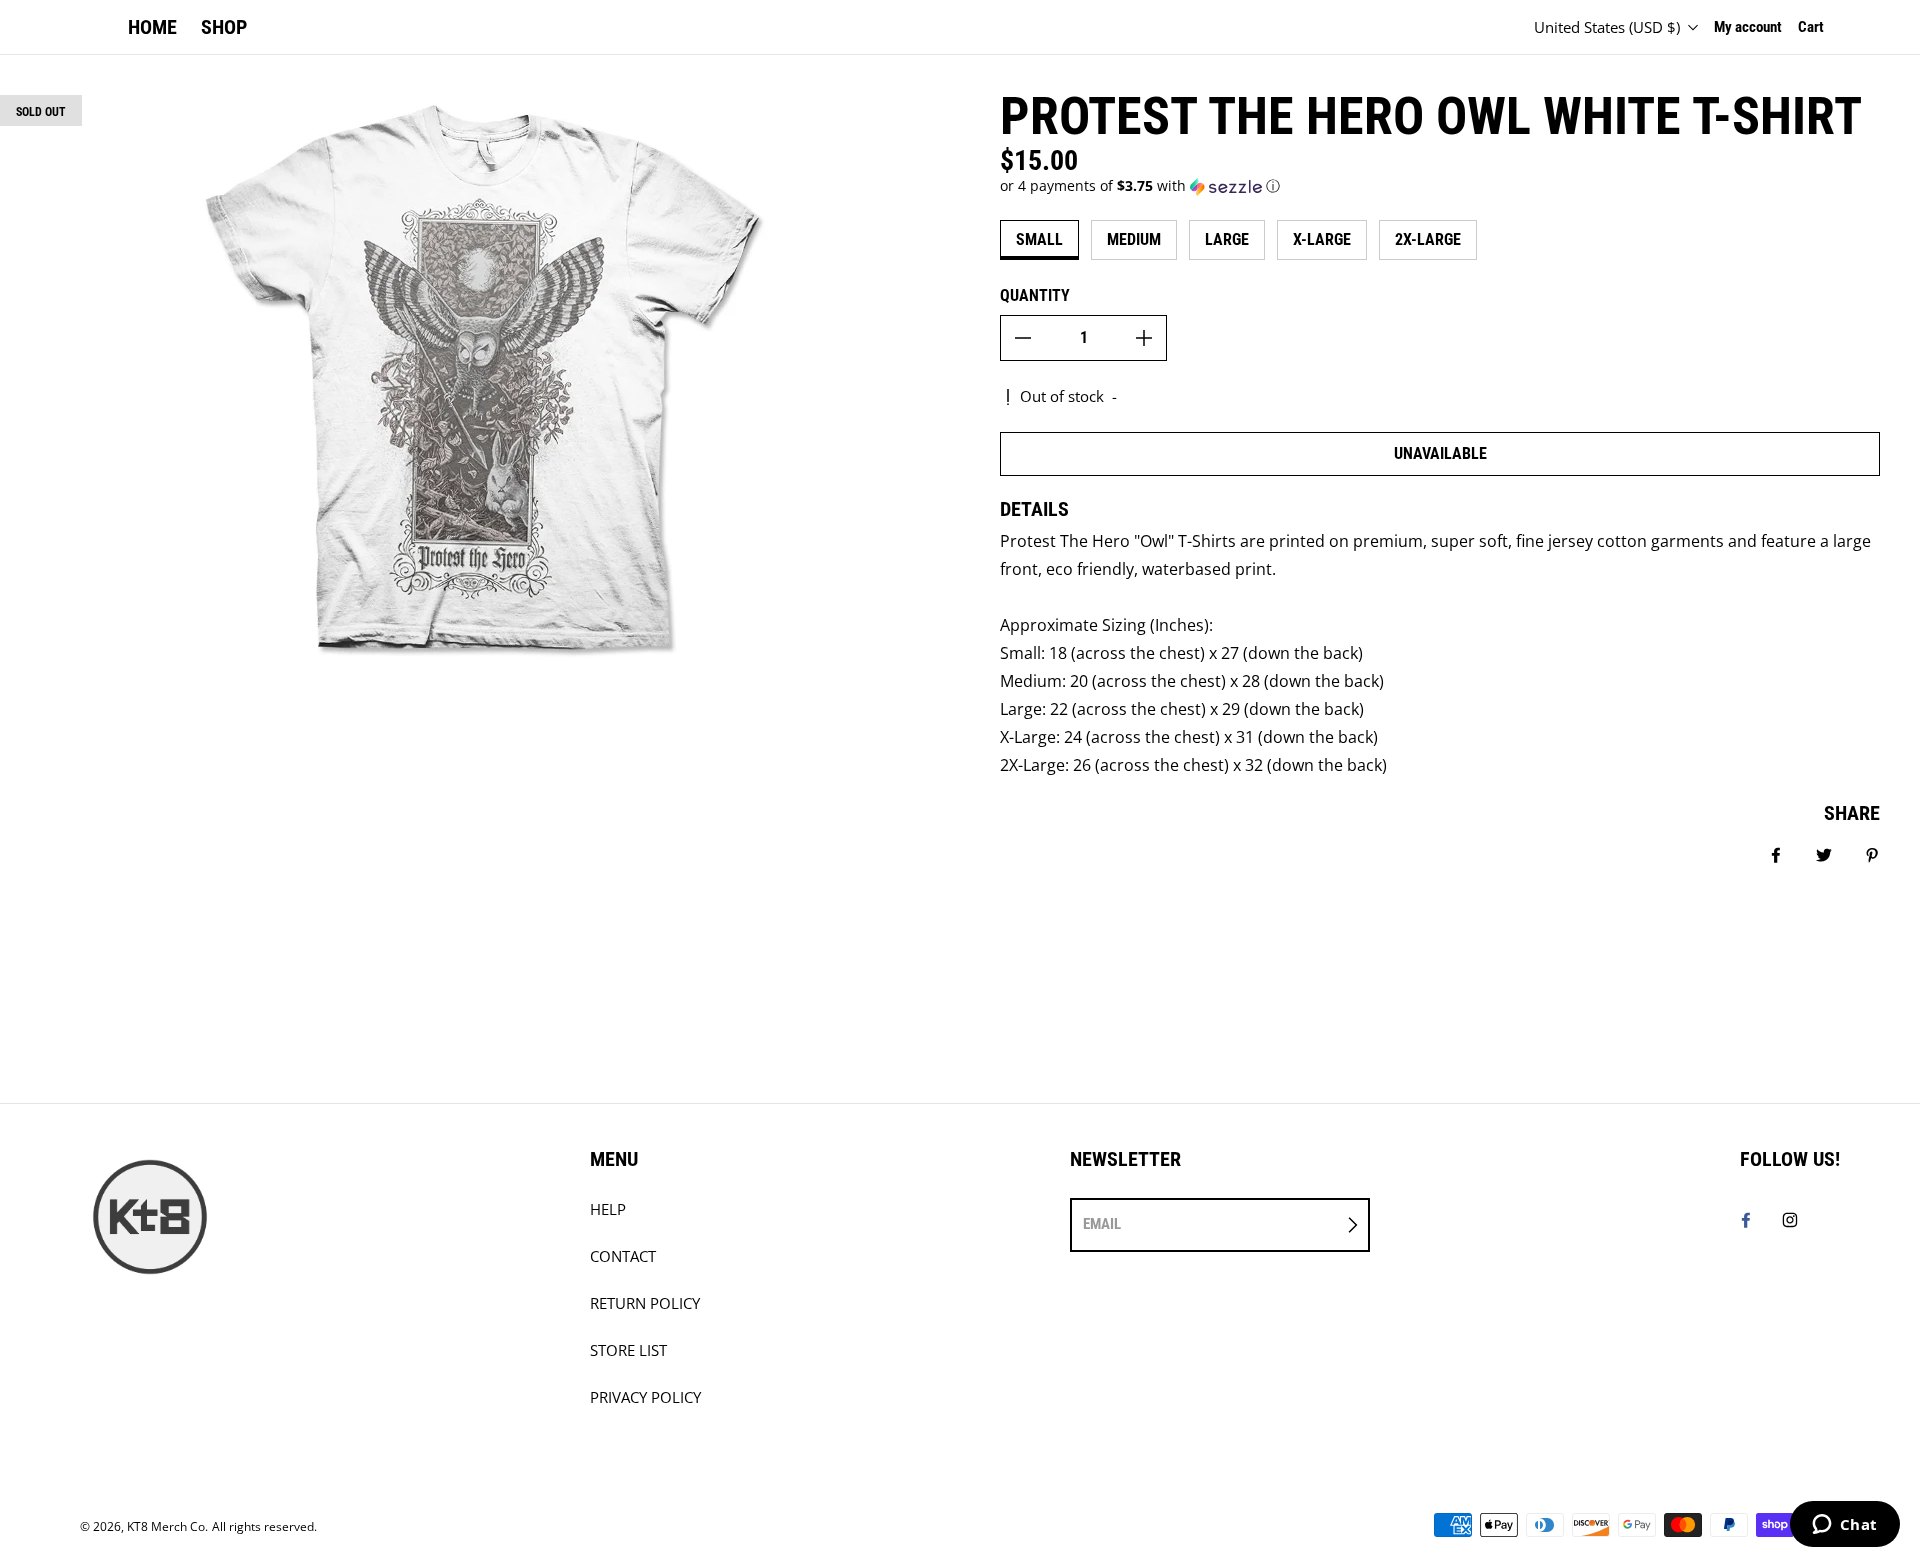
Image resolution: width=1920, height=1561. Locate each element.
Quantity (1035, 295)
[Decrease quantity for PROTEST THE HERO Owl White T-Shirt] (1023, 338)
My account (1748, 27)
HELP (608, 1209)
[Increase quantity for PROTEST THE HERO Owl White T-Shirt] (1144, 338)
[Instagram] (1790, 1220)
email (1102, 1224)
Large (1227, 239)
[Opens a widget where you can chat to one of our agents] (1844, 1526)
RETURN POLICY (645, 1303)
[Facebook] (1746, 1220)
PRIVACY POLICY (645, 1397)
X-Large (1322, 239)
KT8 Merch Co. (167, 1526)
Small (1039, 239)
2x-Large (1428, 239)
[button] (1440, 186)
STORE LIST (628, 1350)
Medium (1134, 239)
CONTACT (623, 1256)
